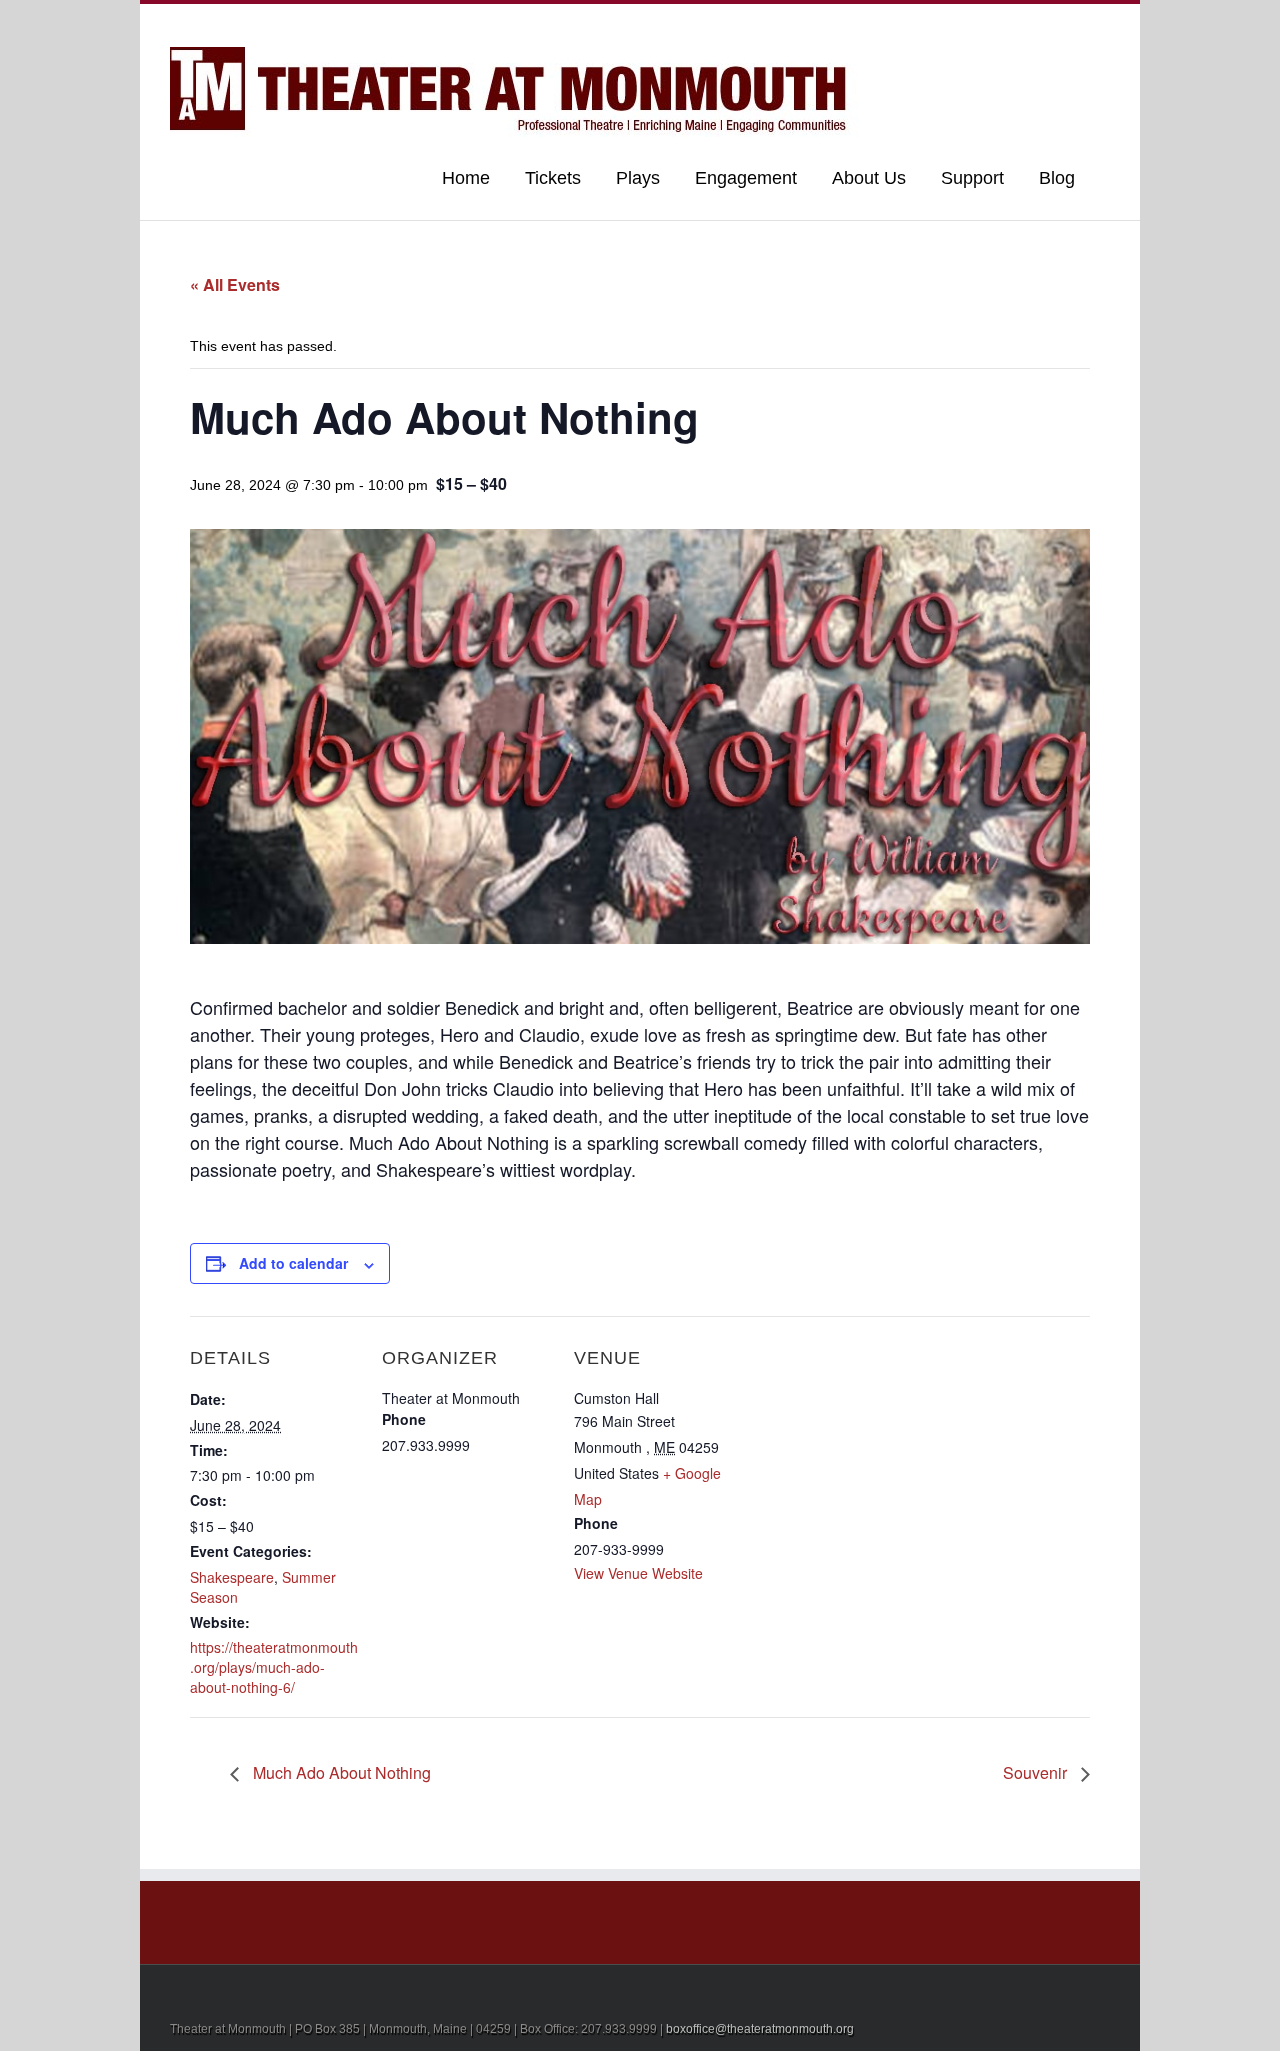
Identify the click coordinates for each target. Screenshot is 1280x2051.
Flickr (958, 23)
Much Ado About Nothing (340, 1772)
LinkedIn (1041, 21)
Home (466, 178)
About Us (869, 178)
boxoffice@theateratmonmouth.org (760, 2029)
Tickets (553, 178)
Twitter (1074, 23)
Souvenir (1037, 1772)
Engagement (746, 178)
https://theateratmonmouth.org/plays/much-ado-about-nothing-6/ (274, 1667)
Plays (638, 178)
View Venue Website (638, 1573)
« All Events (235, 284)
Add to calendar (293, 1263)
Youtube (1002, 27)
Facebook (1105, 23)
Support (972, 178)
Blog (1057, 178)
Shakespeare (232, 1577)
